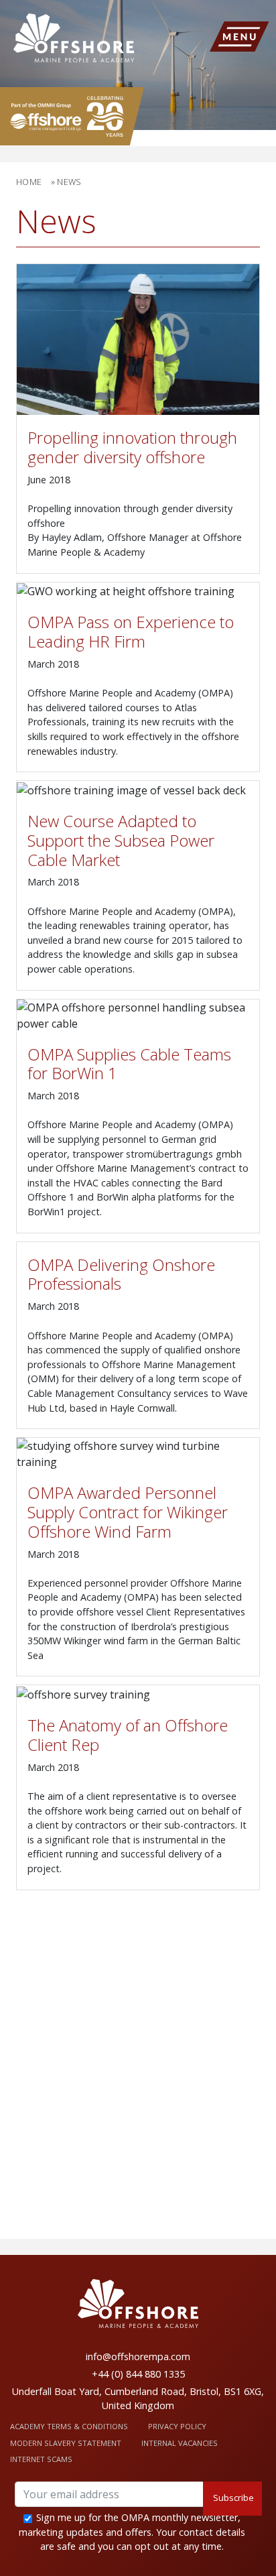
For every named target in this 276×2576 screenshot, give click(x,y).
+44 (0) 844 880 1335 (138, 2374)
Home (29, 182)
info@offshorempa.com (138, 2356)
